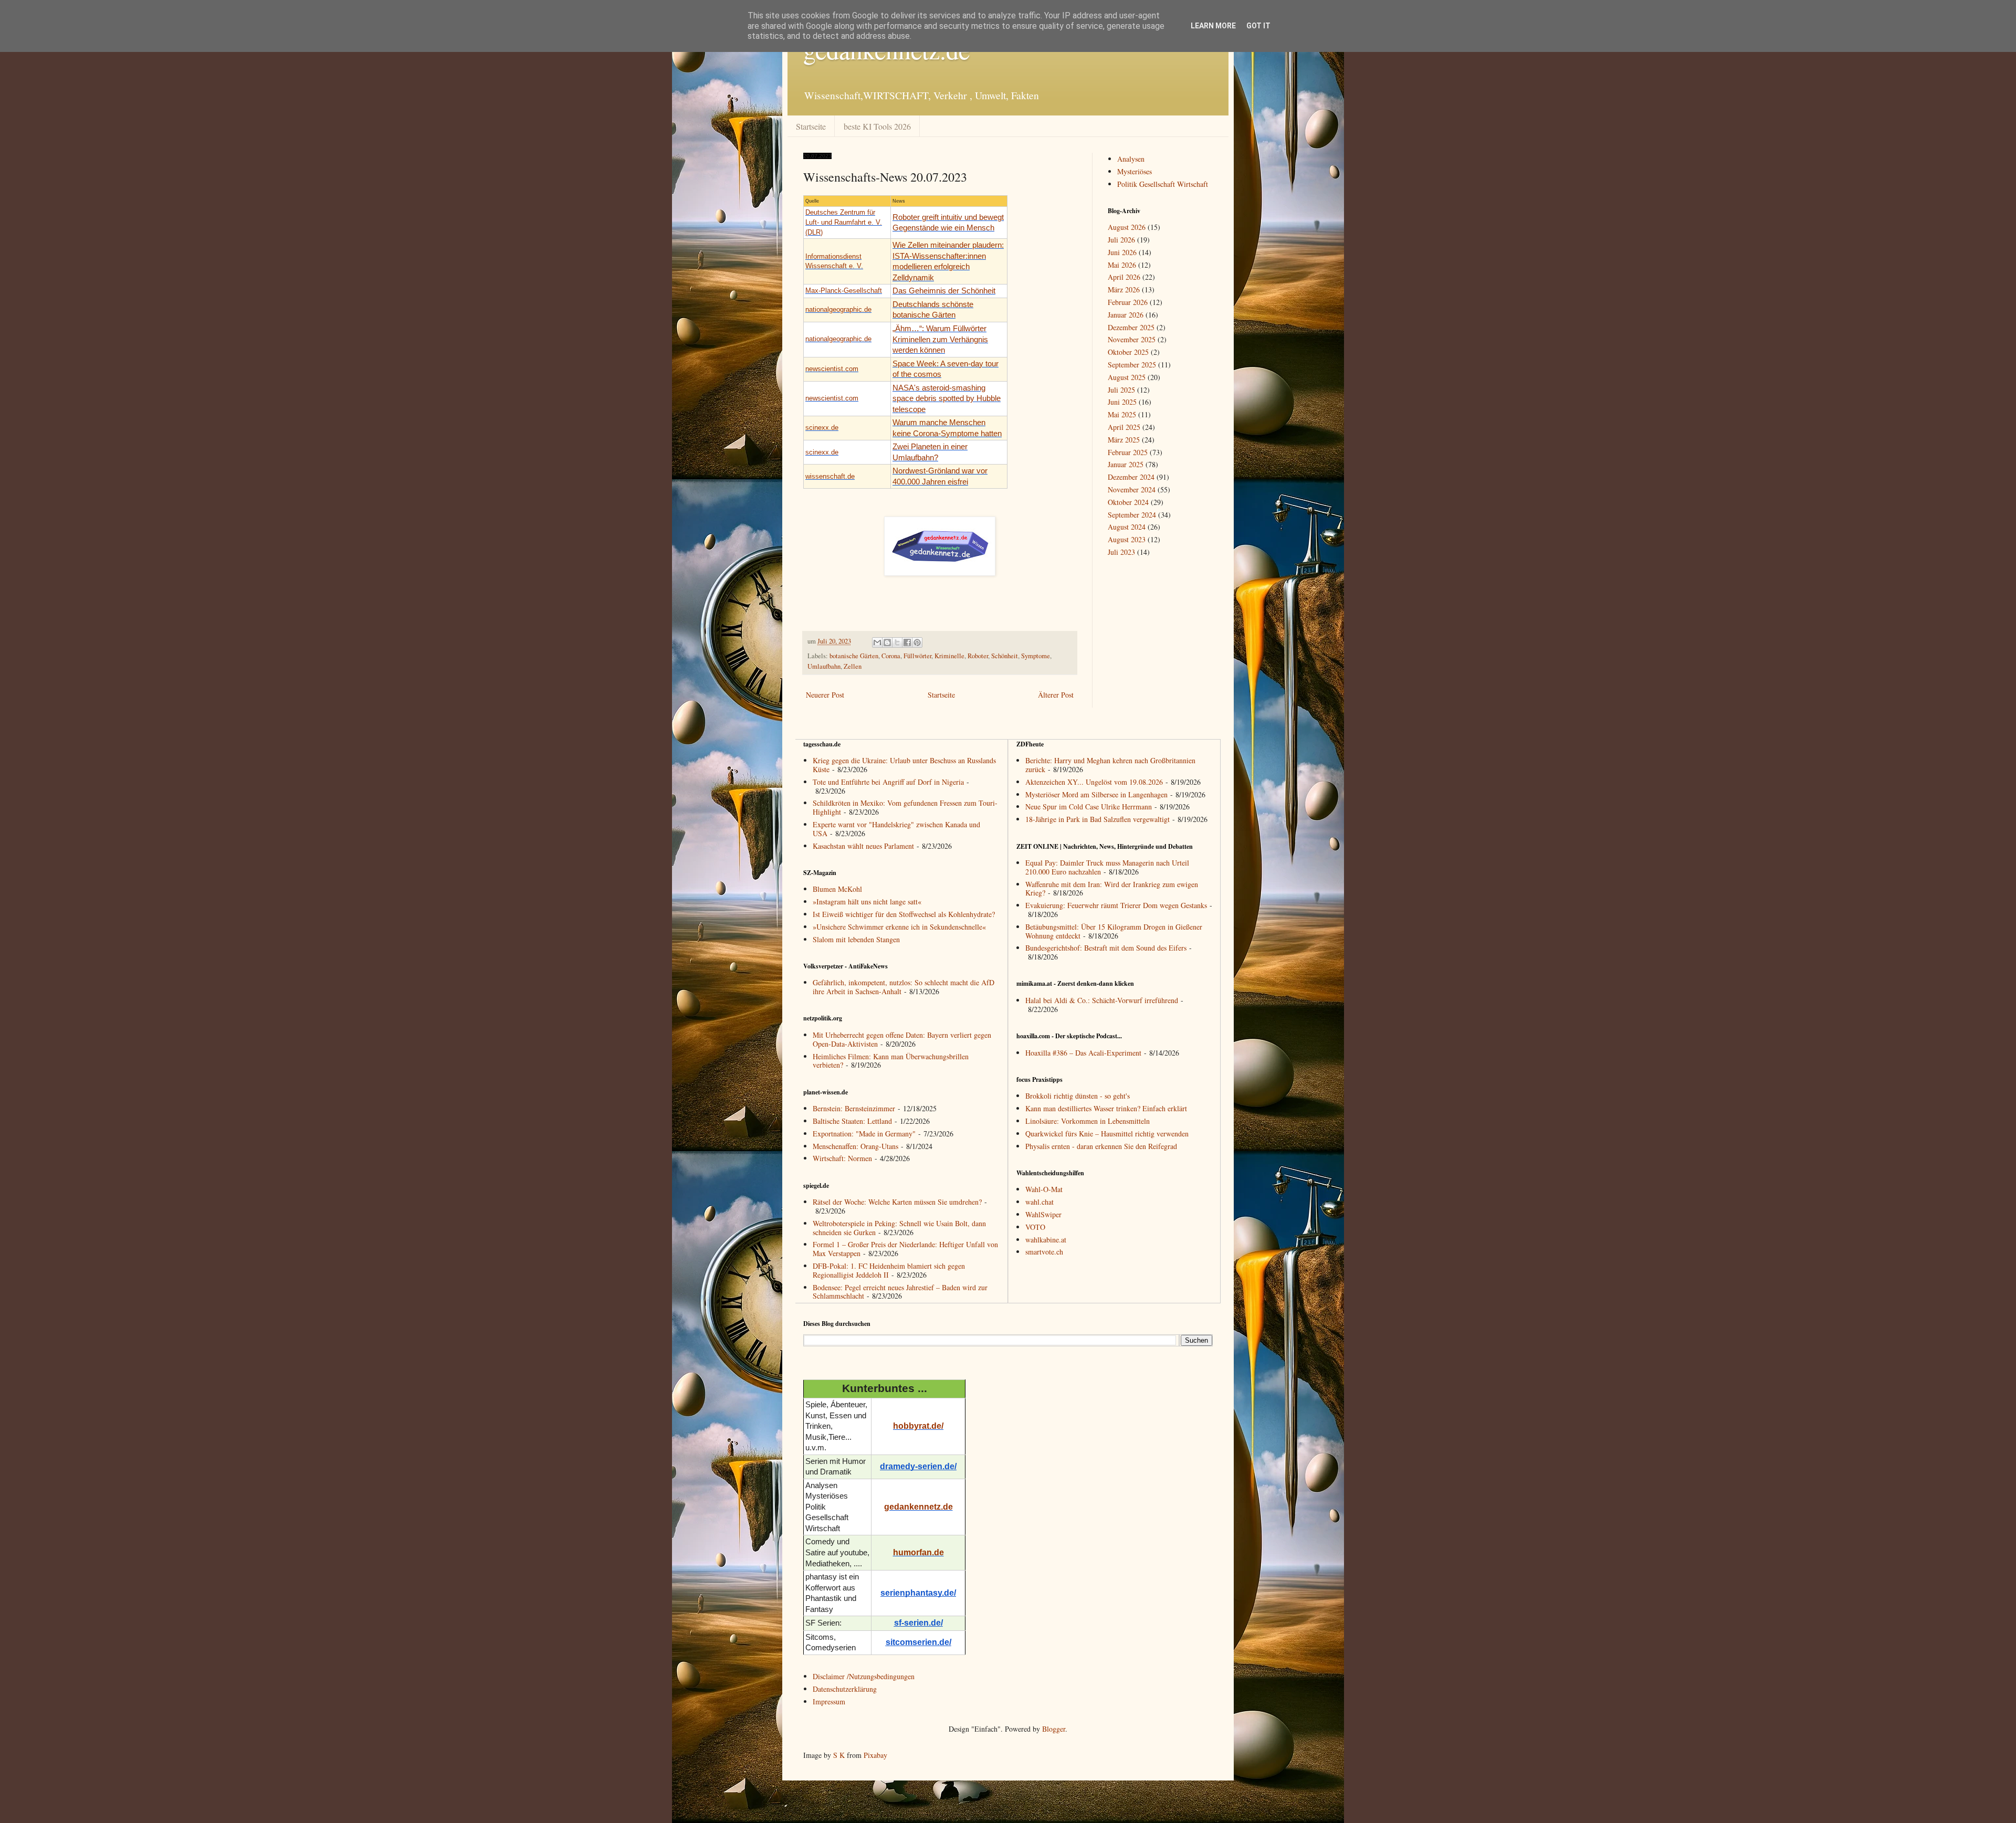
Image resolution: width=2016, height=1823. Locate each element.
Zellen (853, 666)
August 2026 (1127, 227)
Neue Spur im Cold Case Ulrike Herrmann (1089, 807)
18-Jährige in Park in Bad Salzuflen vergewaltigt (1098, 819)
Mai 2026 (1122, 265)
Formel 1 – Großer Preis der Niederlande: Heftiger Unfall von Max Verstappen (905, 1249)
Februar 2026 (1128, 302)
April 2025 (1124, 427)
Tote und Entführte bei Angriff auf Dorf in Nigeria (888, 782)
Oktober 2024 (1128, 502)
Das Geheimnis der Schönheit (944, 291)
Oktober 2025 (1128, 352)
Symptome (1036, 656)
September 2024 (1132, 515)
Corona (891, 656)
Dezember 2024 (1131, 477)
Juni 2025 (1122, 402)
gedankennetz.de (918, 1507)
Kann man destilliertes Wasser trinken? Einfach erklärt (1106, 1108)
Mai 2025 (1122, 414)
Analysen (1131, 159)
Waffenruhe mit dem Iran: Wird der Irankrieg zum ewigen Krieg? (1112, 889)
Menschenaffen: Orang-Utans (855, 1146)
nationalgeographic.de (838, 309)
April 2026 (1124, 277)
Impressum (829, 1701)
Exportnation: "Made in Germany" (864, 1134)
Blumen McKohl (837, 889)
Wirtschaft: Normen (842, 1158)
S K (839, 1755)
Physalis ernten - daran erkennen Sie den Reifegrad (1101, 1146)
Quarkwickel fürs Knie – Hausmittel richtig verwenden (1107, 1134)
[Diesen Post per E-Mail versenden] (877, 642)
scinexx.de (822, 428)
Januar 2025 (1126, 464)
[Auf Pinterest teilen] (917, 642)
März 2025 (1124, 440)
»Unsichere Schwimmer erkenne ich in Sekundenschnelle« (899, 927)
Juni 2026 (1122, 252)
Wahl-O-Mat (1044, 1189)
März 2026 (1124, 289)
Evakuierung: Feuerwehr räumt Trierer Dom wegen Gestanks (1116, 905)
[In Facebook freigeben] (907, 642)
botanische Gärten (854, 656)
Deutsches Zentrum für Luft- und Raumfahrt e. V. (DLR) (844, 222)
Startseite (811, 126)
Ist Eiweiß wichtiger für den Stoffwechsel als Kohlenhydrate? (904, 914)
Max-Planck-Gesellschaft (844, 291)
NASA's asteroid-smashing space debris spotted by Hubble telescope (947, 399)
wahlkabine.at (1046, 1240)
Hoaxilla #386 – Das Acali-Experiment (1083, 1053)
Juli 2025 (1121, 390)
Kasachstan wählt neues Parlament (863, 846)
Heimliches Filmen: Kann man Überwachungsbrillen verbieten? (891, 1061)
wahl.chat (1039, 1202)
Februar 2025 (1128, 452)
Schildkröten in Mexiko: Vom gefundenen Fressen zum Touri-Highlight (905, 807)
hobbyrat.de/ (918, 1426)
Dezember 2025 (1131, 327)
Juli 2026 (1121, 240)
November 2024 (1132, 489)
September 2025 (1132, 365)
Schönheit (1005, 656)
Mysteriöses (1135, 171)
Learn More (1213, 26)
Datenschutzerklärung (845, 1689)
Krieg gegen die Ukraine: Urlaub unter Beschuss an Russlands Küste (904, 765)
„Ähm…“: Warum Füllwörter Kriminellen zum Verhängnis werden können (940, 339)
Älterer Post (1056, 695)
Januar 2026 (1126, 315)
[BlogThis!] (887, 642)
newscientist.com (832, 369)
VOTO (1035, 1227)
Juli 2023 (1121, 552)
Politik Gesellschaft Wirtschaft (1163, 184)
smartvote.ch (1044, 1252)
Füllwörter (917, 656)
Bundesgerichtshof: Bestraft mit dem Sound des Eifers (1106, 948)
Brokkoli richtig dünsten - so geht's (1078, 1096)
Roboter (978, 656)
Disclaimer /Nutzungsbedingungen (864, 1676)
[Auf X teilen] (897, 642)
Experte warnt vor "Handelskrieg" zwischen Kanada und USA (896, 829)
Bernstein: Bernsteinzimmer (854, 1108)
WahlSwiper (1043, 1214)
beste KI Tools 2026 (877, 126)
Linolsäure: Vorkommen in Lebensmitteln (1088, 1121)
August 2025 (1127, 377)
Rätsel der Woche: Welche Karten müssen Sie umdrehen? (897, 1202)
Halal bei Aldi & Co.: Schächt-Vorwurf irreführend (1102, 1000)
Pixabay (875, 1755)
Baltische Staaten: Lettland (852, 1121)
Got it (1258, 26)
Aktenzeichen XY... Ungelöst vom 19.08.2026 (1094, 782)
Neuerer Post (825, 695)
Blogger (1054, 1729)
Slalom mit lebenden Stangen (856, 939)
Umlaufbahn (824, 666)
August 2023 (1127, 539)
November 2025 (1132, 339)
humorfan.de (918, 1552)
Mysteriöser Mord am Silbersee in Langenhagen (1096, 794)
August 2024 (1127, 527)
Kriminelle (949, 656)
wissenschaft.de (830, 476)
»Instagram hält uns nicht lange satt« (867, 902)
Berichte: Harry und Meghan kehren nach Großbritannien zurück (1110, 765)
